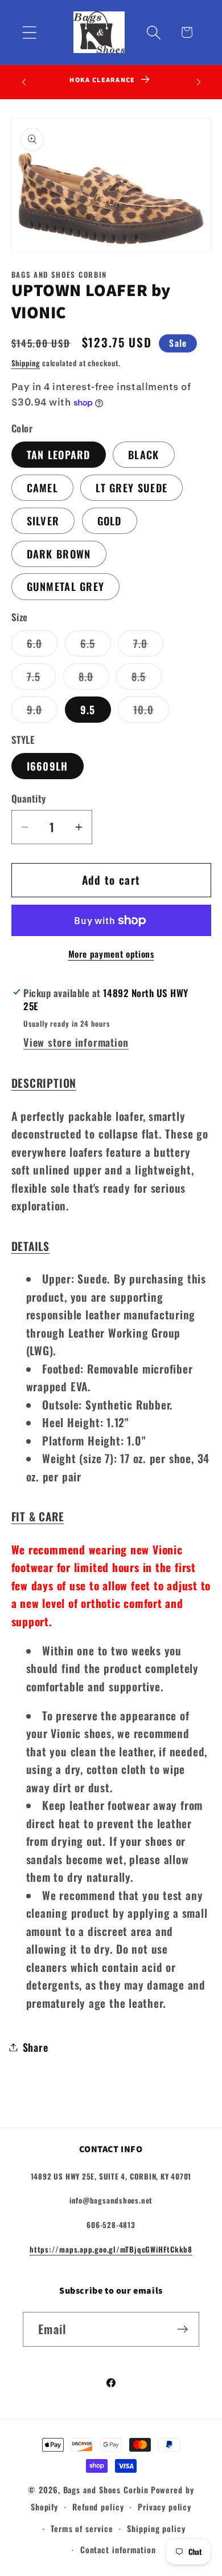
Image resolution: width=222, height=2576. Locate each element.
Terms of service (82, 2528)
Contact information (118, 2549)
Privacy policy (165, 2507)
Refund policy (98, 2507)
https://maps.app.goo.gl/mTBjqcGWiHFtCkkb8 (111, 2249)
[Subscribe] (182, 2329)
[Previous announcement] (24, 82)
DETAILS (30, 1246)
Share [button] (36, 2047)
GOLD (110, 521)
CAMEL (43, 487)
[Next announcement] (199, 82)
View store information (76, 1042)
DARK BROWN (59, 554)
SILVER (43, 521)
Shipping (26, 363)
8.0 (94, 679)
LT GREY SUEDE (131, 487)
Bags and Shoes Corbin (106, 2490)
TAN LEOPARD (59, 454)
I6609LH (48, 766)
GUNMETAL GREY (66, 586)
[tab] (111, 1083)
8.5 (147, 679)
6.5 (96, 646)
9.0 (42, 712)
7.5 (42, 679)
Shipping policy (156, 2528)
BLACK (144, 454)
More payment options (111, 954)
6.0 (42, 646)
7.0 (148, 646)
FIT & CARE (38, 1516)
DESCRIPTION (44, 1083)
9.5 (88, 709)
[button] (29, 32)
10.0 (151, 712)
